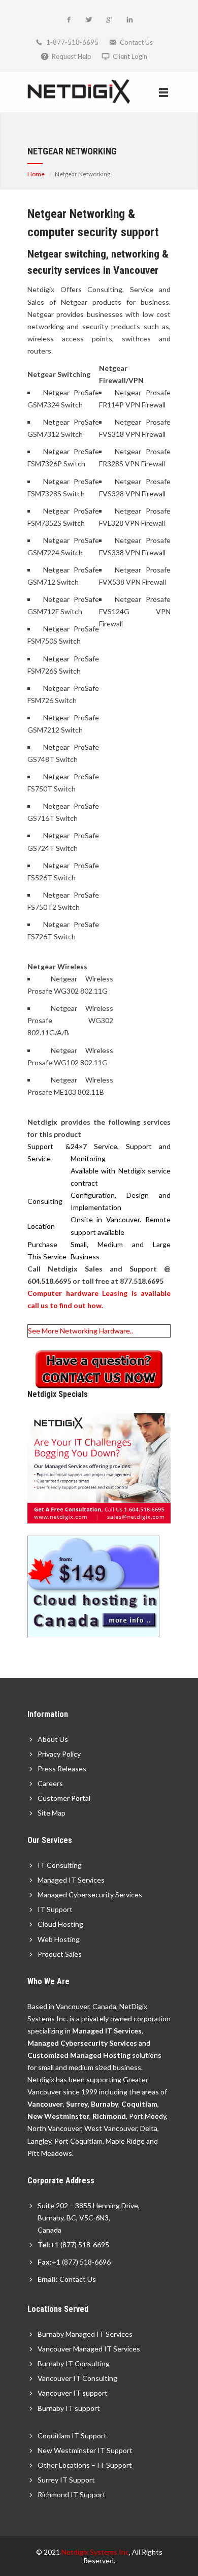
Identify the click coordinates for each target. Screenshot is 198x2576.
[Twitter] (89, 20)
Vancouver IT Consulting (77, 2378)
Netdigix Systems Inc (95, 2552)
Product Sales (60, 1954)
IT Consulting (60, 1865)
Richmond (109, 2116)
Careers (50, 1783)
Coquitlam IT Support (72, 2436)
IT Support (55, 1909)
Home (36, 174)
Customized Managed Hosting (79, 2055)
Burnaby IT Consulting (74, 2363)
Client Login (130, 56)
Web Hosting (59, 1939)
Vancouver (45, 2104)
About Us (53, 1739)
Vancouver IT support (73, 2393)
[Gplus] (109, 20)
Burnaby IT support (69, 2408)
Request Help (72, 56)
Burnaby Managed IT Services (85, 2334)
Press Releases (62, 1769)
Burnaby (105, 2104)
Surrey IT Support (66, 2480)
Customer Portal (64, 1798)
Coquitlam (139, 2104)
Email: (48, 2279)
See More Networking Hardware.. (80, 1331)
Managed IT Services (71, 1880)
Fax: (45, 2262)
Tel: (44, 2245)
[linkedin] (129, 20)
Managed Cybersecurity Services (90, 1895)
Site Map (52, 1813)
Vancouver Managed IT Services (89, 2349)
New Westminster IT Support (85, 2450)
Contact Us (136, 42)
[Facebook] (69, 20)
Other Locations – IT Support (85, 2465)
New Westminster (58, 2116)
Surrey (77, 2104)
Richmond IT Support (72, 2494)
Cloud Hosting (60, 1924)
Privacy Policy (59, 1754)
